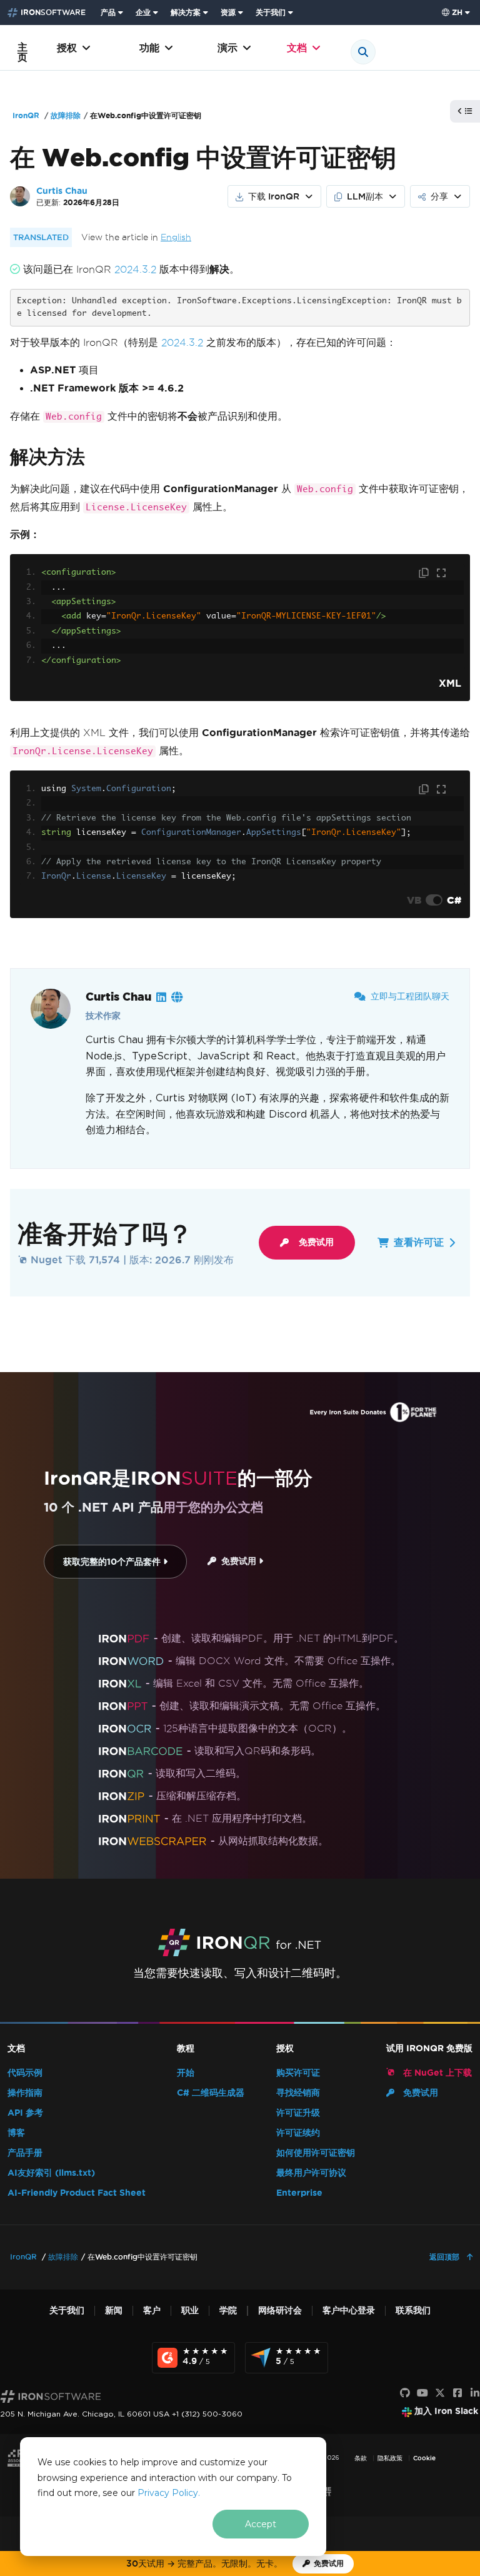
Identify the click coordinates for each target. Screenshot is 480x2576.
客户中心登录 (349, 2311)
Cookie (424, 2458)
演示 (227, 48)
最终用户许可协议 (311, 2173)
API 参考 (25, 2113)
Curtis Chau (62, 191)
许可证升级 (298, 2113)
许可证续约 (298, 2133)
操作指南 (25, 2093)
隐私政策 (390, 2458)
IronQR (26, 115)
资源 (228, 12)
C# (454, 900)
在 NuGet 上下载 (436, 2073)
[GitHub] (405, 2393)
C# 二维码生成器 (211, 2093)
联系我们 (413, 2311)
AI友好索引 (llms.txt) (51, 2173)
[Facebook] (457, 2393)
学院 (228, 2311)
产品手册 (25, 2153)
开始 (186, 2073)
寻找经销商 (298, 2093)
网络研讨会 (280, 2311)
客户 (152, 2311)
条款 (361, 2458)
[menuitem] (113, 13)
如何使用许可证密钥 (316, 2153)
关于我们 (271, 12)
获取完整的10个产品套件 (113, 1562)
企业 (143, 12)
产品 (108, 12)
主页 (22, 52)
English (176, 237)
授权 (67, 48)
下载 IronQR (274, 196)
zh (457, 12)
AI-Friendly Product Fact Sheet (77, 2193)
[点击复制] (425, 573)
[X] (440, 2393)
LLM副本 (365, 196)
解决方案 (186, 12)
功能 (149, 48)
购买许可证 (298, 2073)
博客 (16, 2133)
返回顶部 (446, 2257)
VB (414, 900)
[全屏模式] (441, 573)
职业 (190, 2311)
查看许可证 (419, 1242)
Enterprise (299, 2193)
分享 (439, 196)
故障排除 (66, 115)
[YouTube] (422, 2393)
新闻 (114, 2311)
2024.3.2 (135, 269)
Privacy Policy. (169, 2493)
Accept (261, 2524)
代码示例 (25, 2073)
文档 (297, 48)
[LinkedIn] (475, 2393)
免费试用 (316, 1242)
